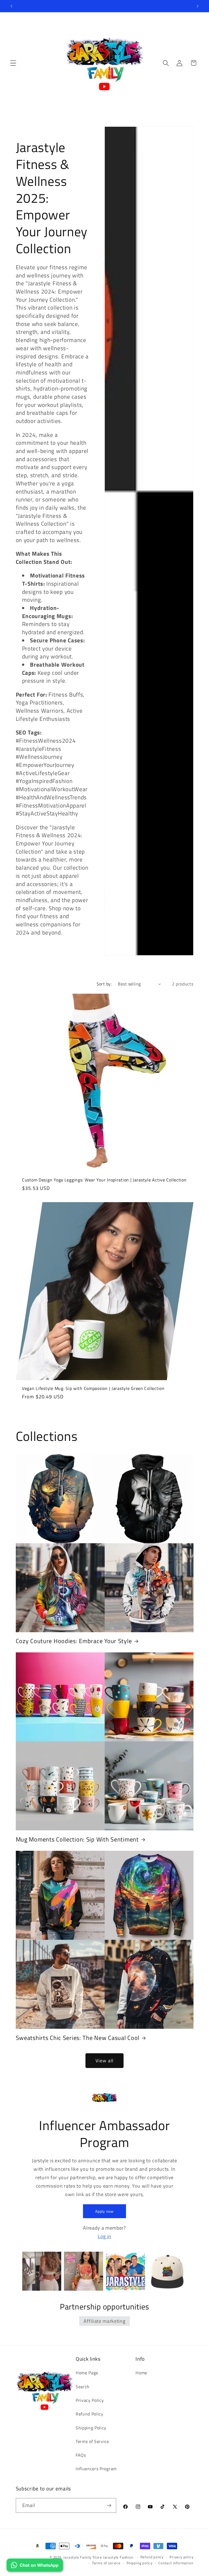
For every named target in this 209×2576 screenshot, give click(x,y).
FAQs (81, 2455)
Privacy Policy (90, 2400)
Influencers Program (96, 2469)
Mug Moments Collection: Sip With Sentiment (77, 1840)
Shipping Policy (91, 2428)
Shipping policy (139, 2563)
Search (83, 2387)
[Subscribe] (109, 2505)
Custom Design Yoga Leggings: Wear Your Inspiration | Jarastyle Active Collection (104, 1180)
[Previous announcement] (11, 6)
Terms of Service (92, 2441)
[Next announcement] (198, 6)
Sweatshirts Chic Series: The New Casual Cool (78, 2038)
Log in (104, 2236)
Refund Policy (90, 2414)
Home (141, 2373)
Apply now (104, 2211)
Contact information (176, 2563)
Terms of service (106, 2563)
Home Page (87, 2373)
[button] (13, 63)
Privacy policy (181, 2557)
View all (104, 2061)
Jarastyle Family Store (83, 2557)
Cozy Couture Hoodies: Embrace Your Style (74, 1641)
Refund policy (152, 2557)
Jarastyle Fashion (119, 2557)
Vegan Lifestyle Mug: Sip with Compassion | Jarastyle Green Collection (93, 1388)
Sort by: (104, 984)
